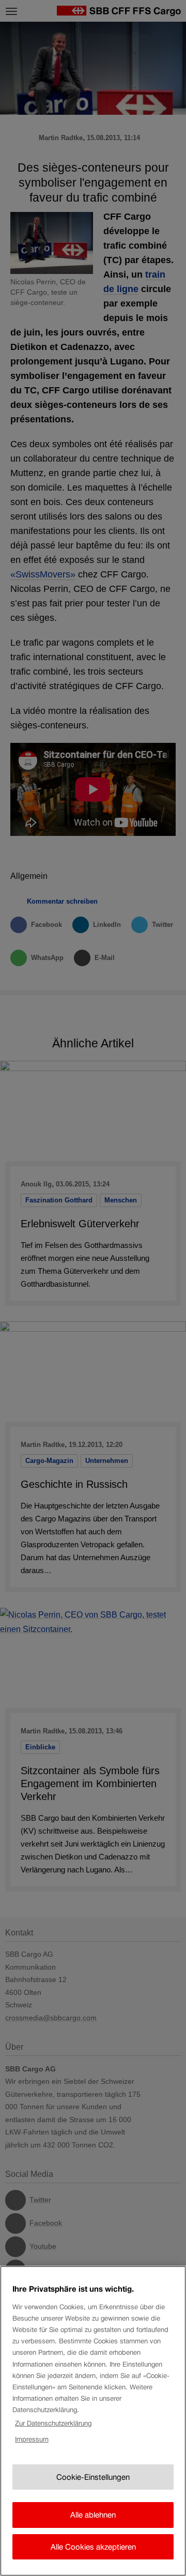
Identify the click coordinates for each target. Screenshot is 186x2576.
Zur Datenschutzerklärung (53, 2423)
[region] (93, 2421)
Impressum (32, 2439)
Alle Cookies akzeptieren (93, 2547)
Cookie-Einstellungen (93, 2477)
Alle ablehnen (93, 2515)
